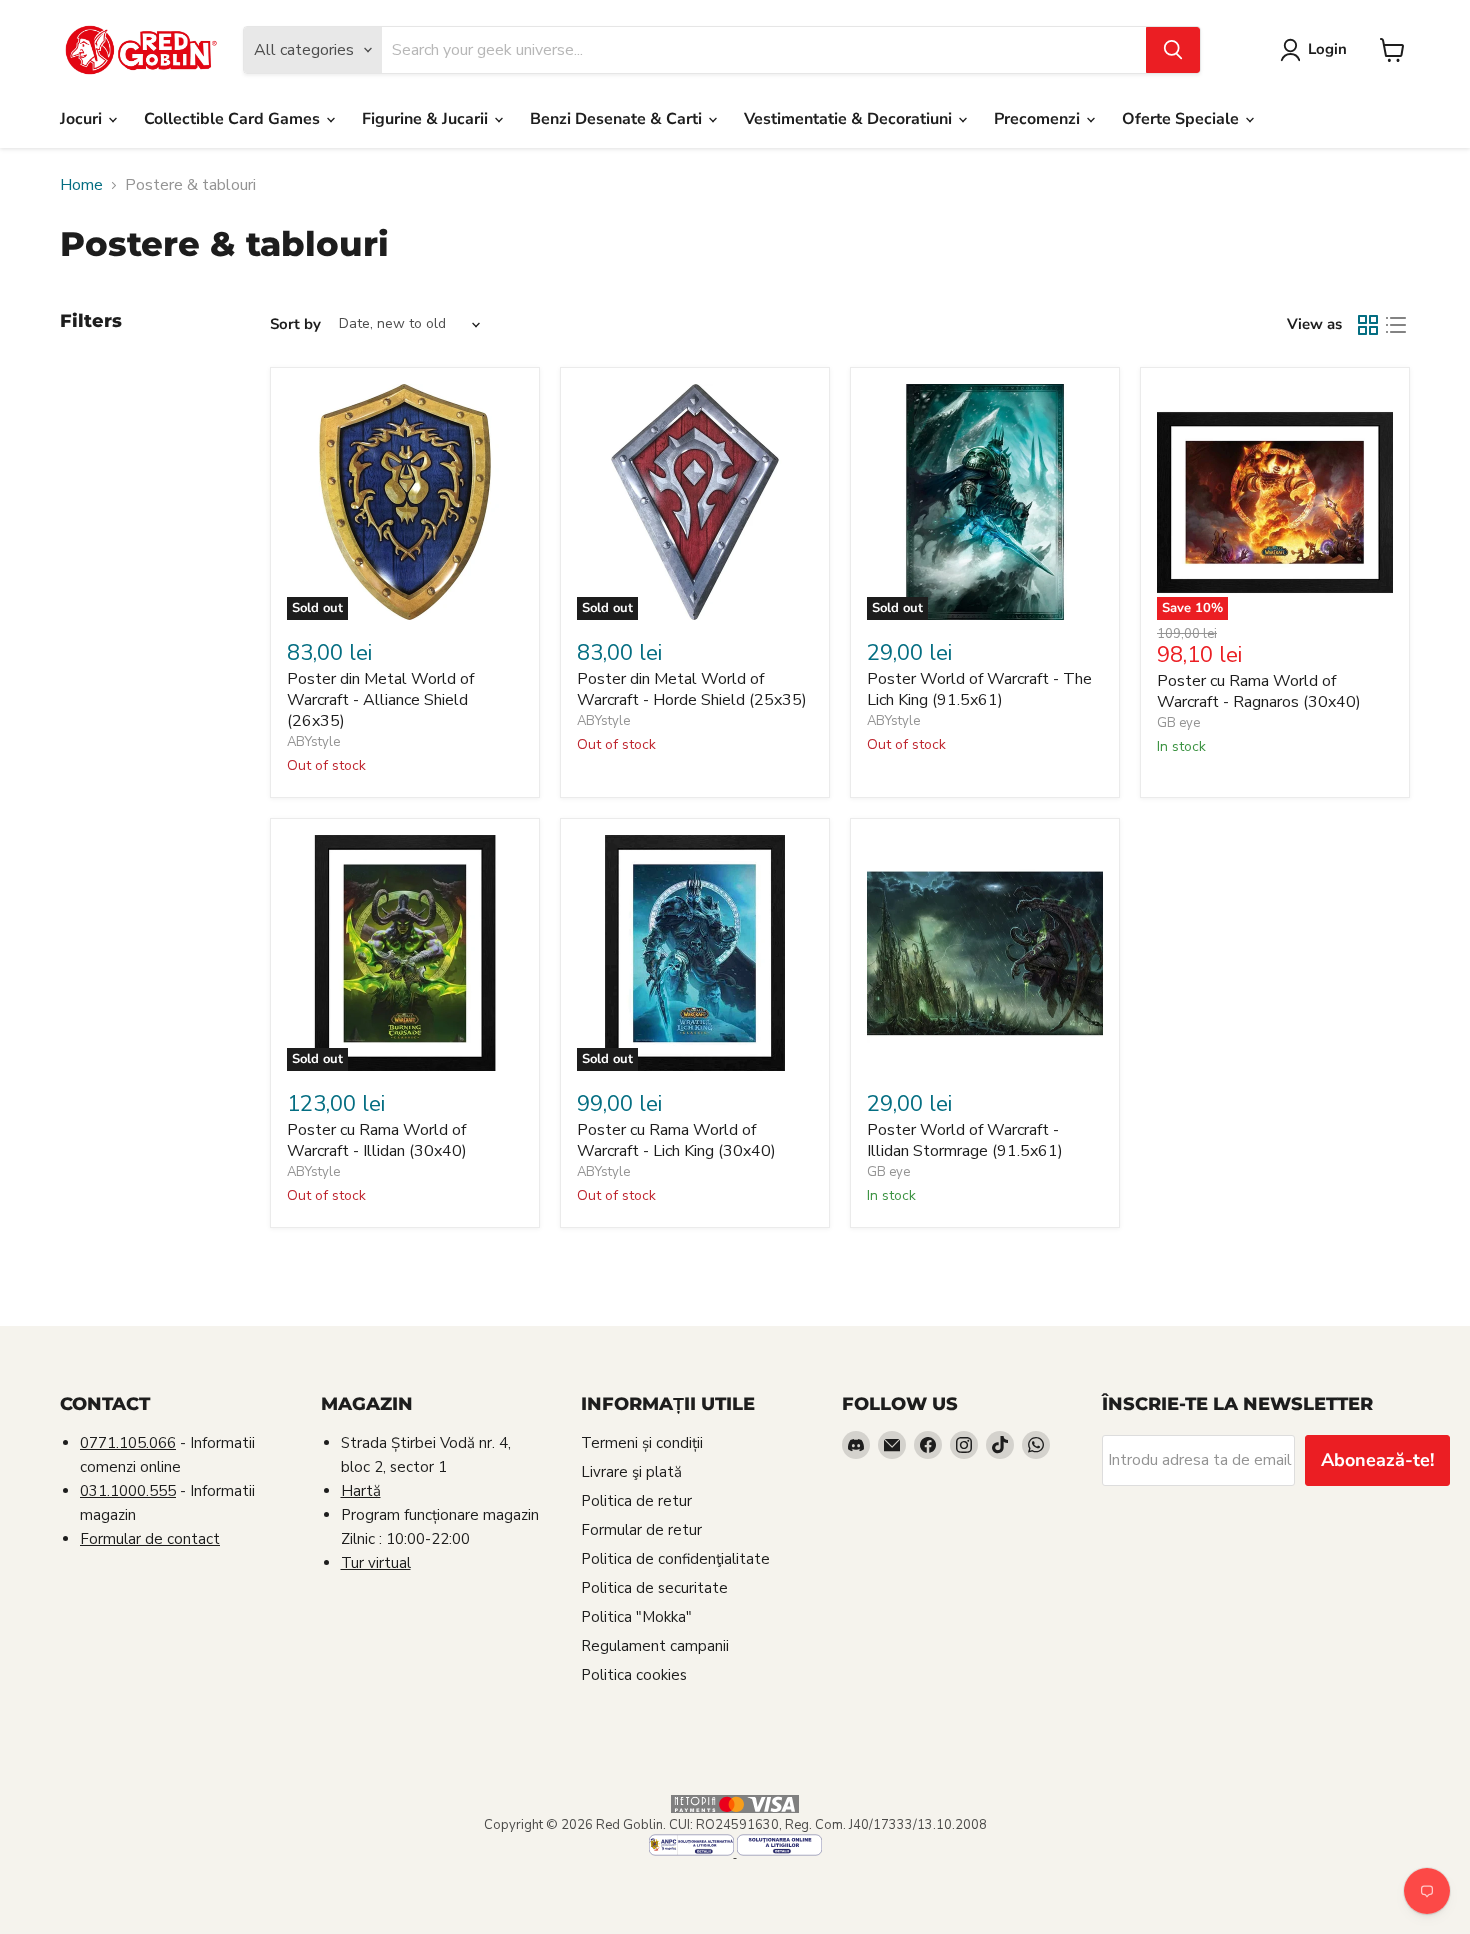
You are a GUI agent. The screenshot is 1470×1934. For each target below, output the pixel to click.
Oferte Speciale (1182, 119)
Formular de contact (150, 1539)
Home (81, 185)
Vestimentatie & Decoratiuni (850, 119)
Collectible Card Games (234, 119)
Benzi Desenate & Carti (618, 119)
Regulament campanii (655, 1646)
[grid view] (1368, 325)
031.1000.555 (128, 1491)
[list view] (1396, 325)
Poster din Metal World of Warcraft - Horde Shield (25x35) (692, 689)
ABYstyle (313, 742)
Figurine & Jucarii (427, 119)
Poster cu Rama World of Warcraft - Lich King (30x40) (676, 1140)
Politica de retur (636, 1501)
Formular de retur (641, 1530)
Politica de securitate (654, 1588)
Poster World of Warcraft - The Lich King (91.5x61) (979, 689)
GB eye (1178, 723)
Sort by (295, 324)
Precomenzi (1039, 119)
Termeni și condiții (642, 1443)
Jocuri (83, 119)
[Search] (1173, 50)
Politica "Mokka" (636, 1617)
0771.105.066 (128, 1443)
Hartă (361, 1491)
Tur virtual (376, 1563)
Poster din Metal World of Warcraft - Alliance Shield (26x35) (380, 700)
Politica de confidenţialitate (675, 1559)
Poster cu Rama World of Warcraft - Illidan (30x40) (377, 1140)
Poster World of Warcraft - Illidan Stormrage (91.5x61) (965, 1140)
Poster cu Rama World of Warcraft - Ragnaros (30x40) (1259, 691)
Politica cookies (634, 1675)
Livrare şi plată (631, 1472)
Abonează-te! (1377, 1460)
